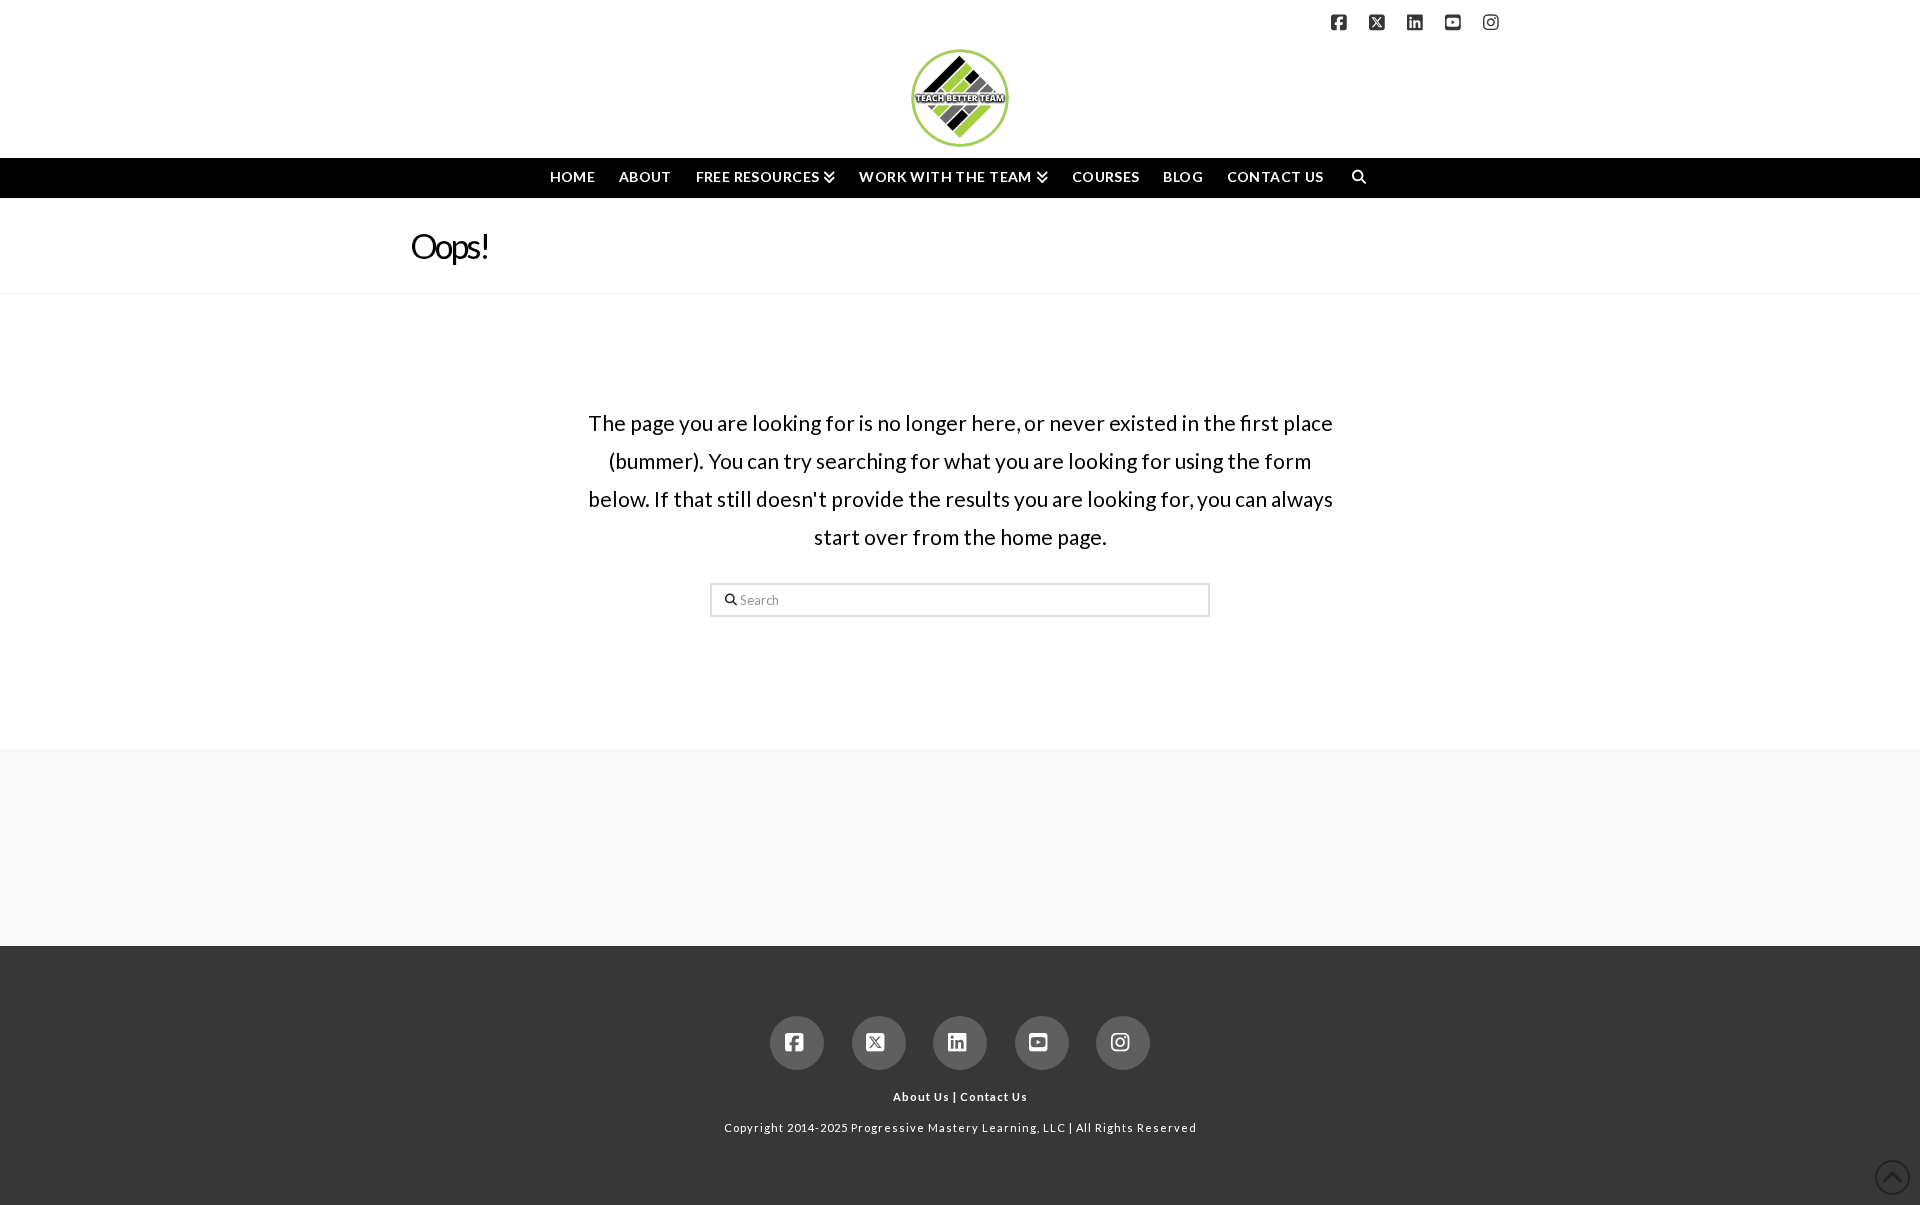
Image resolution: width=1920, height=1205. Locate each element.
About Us (921, 1096)
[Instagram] (1494, 22)
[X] (1380, 22)
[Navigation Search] (1358, 178)
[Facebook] (1342, 22)
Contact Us (994, 1096)
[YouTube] (1456, 22)
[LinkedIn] (1418, 22)
